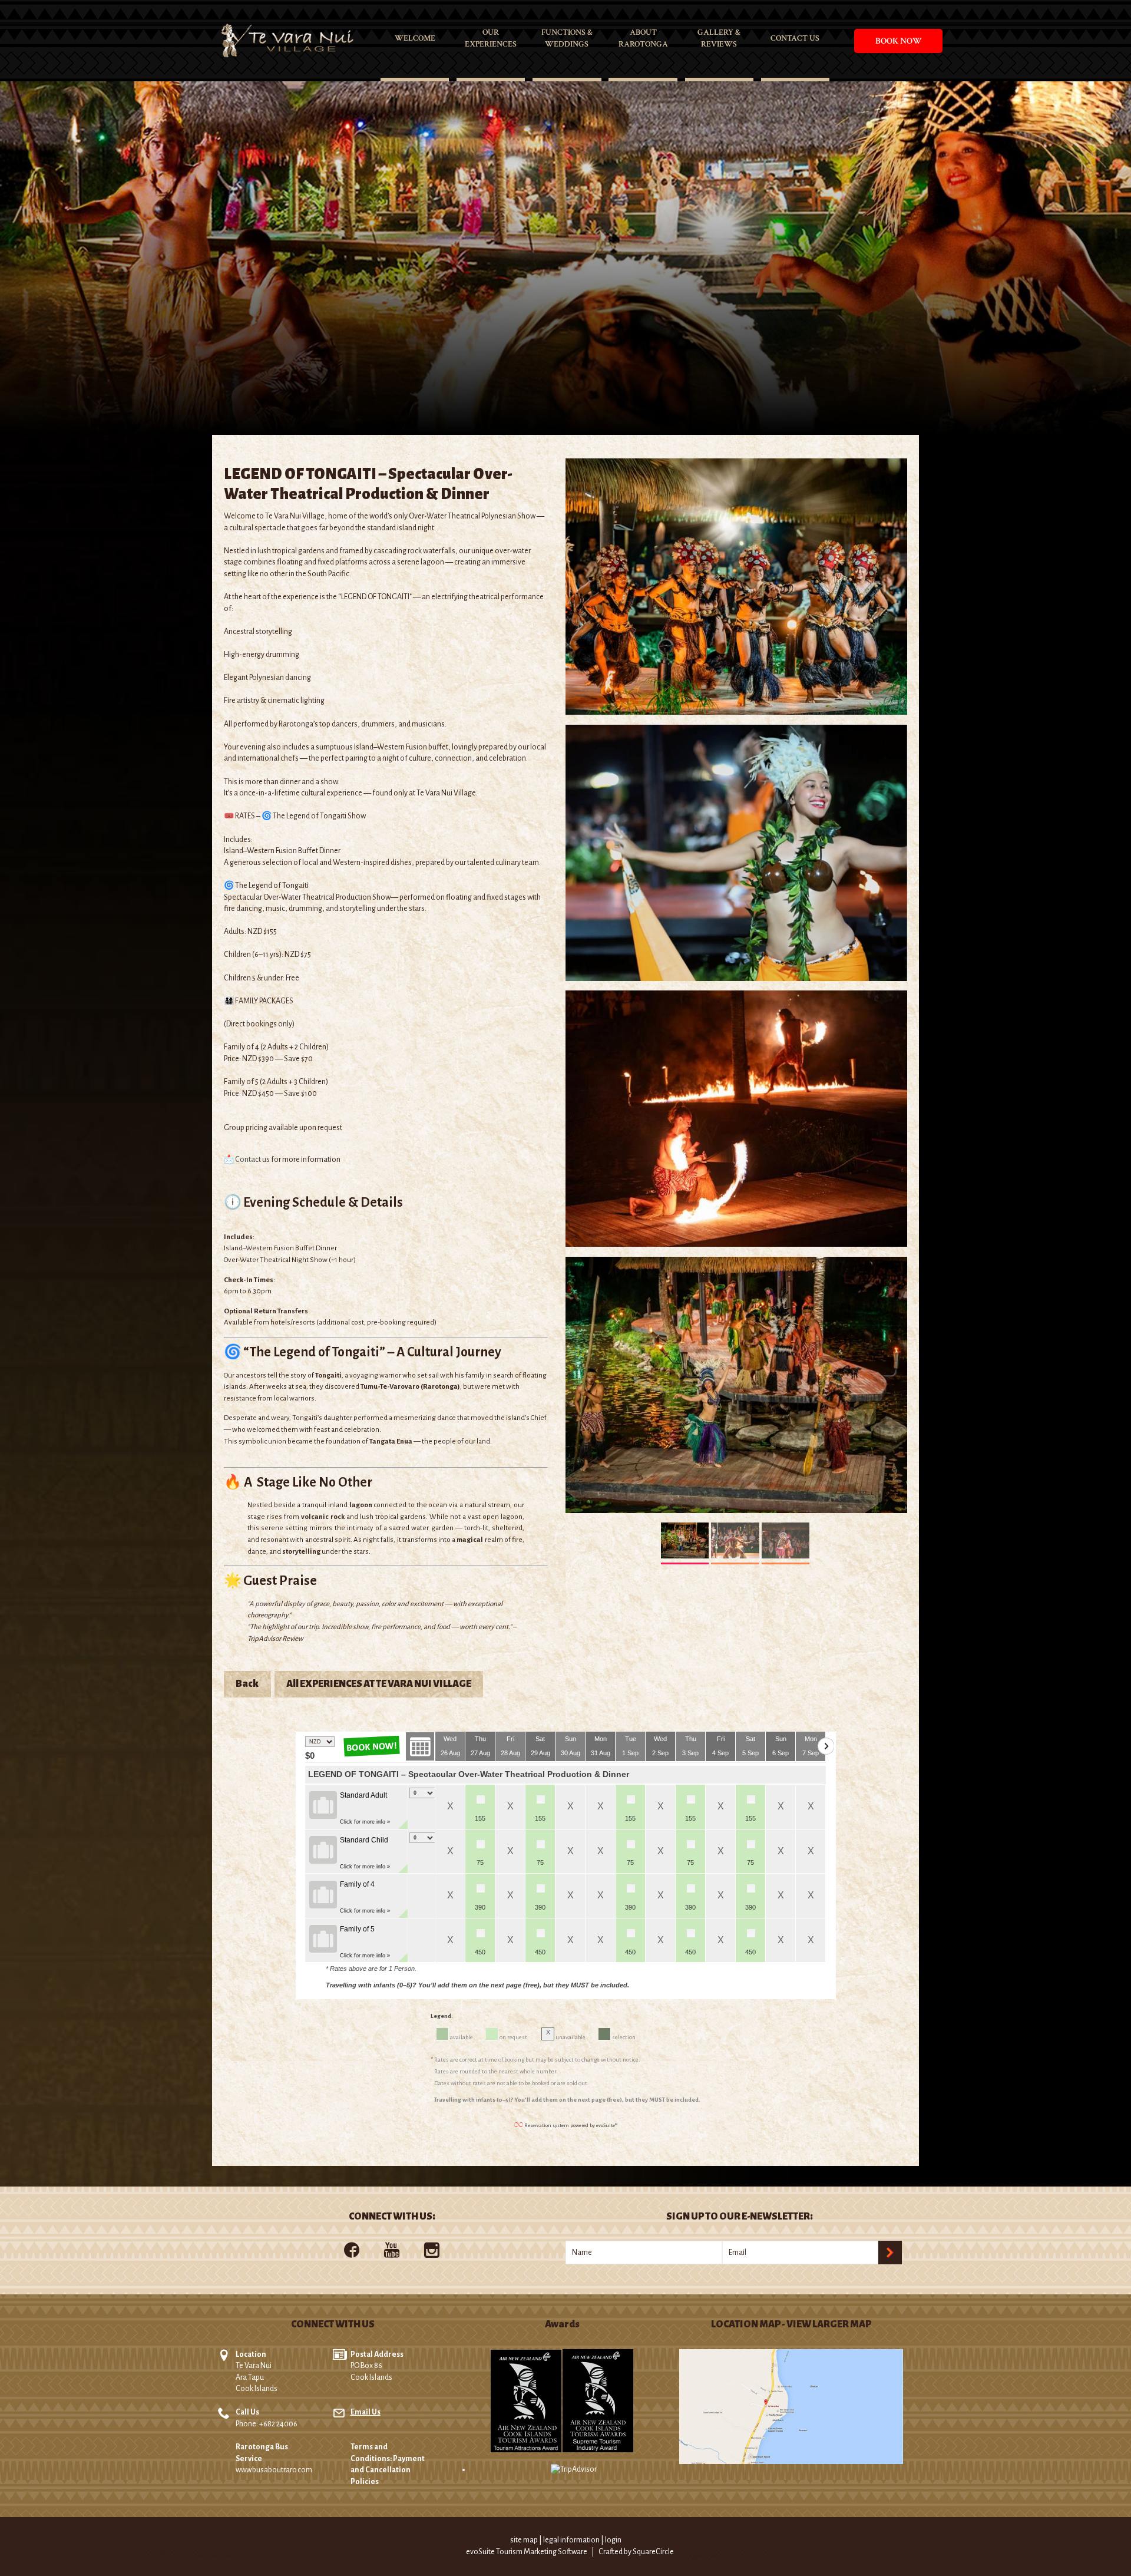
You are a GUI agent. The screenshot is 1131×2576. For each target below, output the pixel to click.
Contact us (252, 1160)
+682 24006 (278, 2424)
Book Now (899, 41)
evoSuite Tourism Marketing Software (527, 2552)
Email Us (366, 2412)
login (613, 2540)
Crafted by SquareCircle (636, 2552)
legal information (571, 2540)
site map (524, 2540)
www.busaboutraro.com (274, 2470)
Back (247, 1684)
